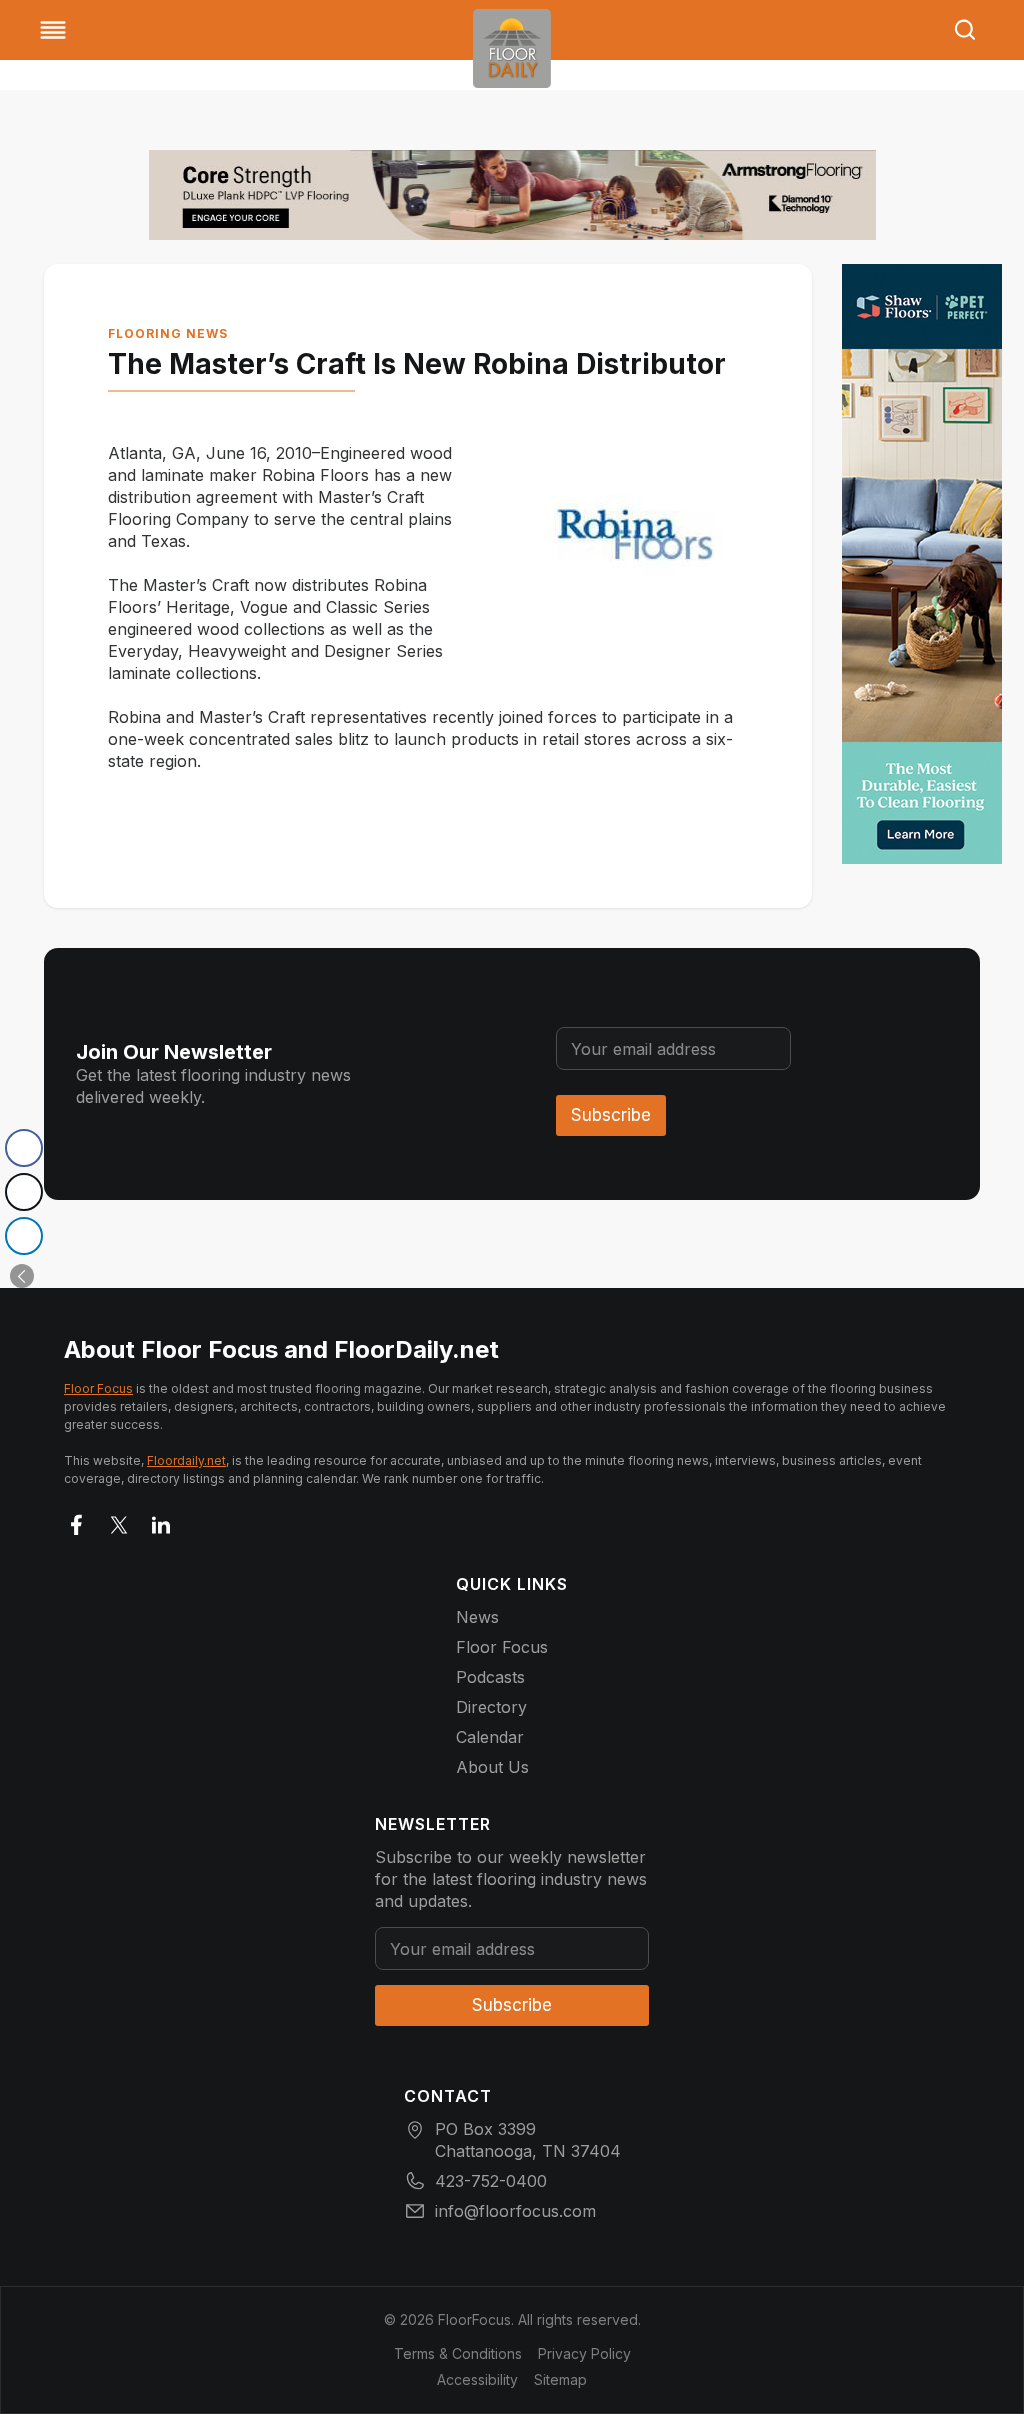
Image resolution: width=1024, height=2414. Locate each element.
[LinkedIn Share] (24, 1236)
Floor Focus (98, 1388)
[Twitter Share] (24, 1192)
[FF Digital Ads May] (922, 564)
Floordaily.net (186, 1460)
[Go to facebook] (77, 1521)
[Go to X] (119, 1521)
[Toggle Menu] (53, 30)
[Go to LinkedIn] (161, 1521)
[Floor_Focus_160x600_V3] (512, 195)
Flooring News (168, 333)
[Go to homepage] (512, 48)
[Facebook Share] (24, 1148)
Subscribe (611, 1115)
